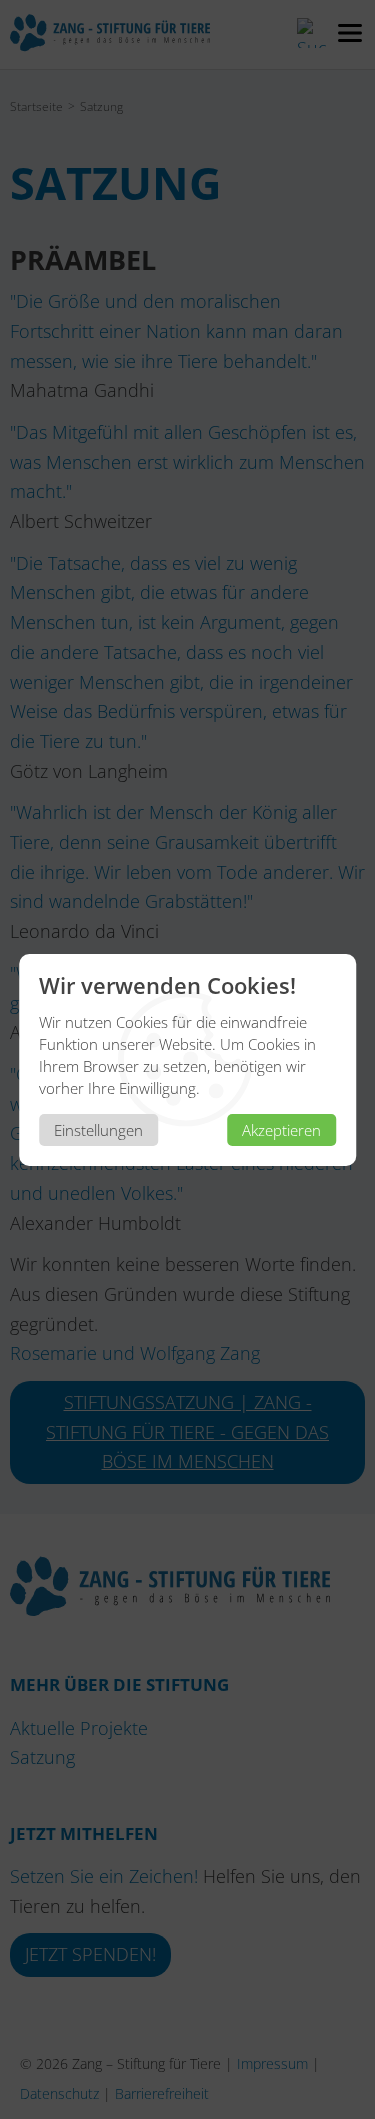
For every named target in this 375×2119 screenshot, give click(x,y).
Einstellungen (98, 1130)
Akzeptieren (281, 1130)
